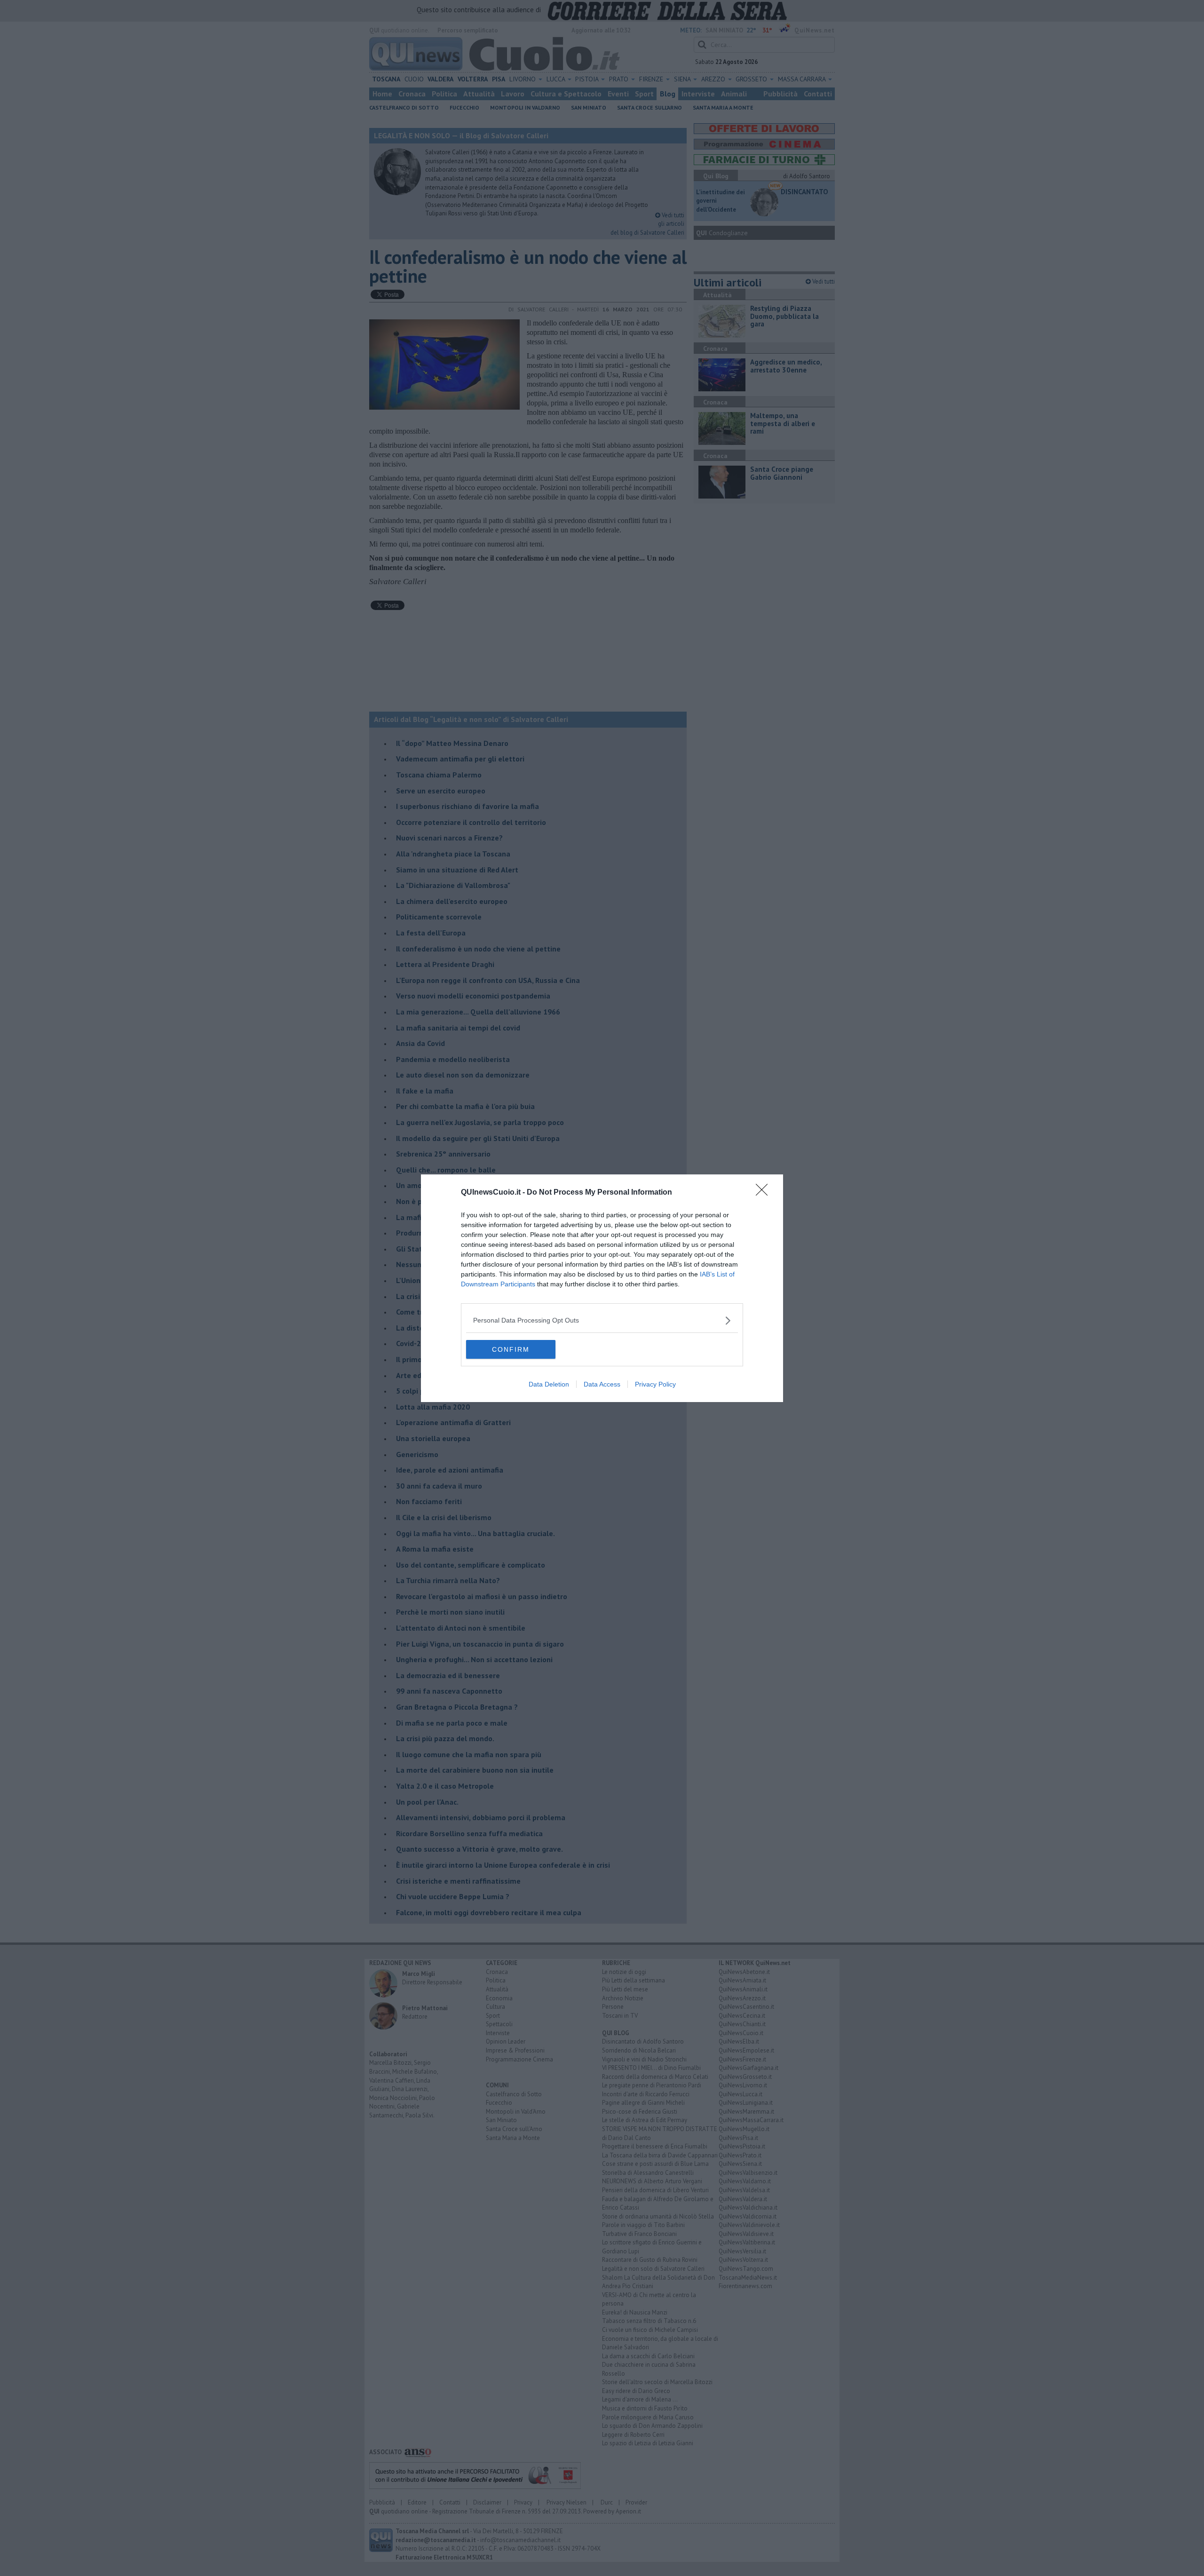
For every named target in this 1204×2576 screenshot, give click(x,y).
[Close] (765, 1193)
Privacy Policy (655, 1384)
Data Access (602, 1384)
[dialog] (602, 1288)
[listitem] (602, 1320)
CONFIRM (511, 1349)
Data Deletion (549, 1384)
